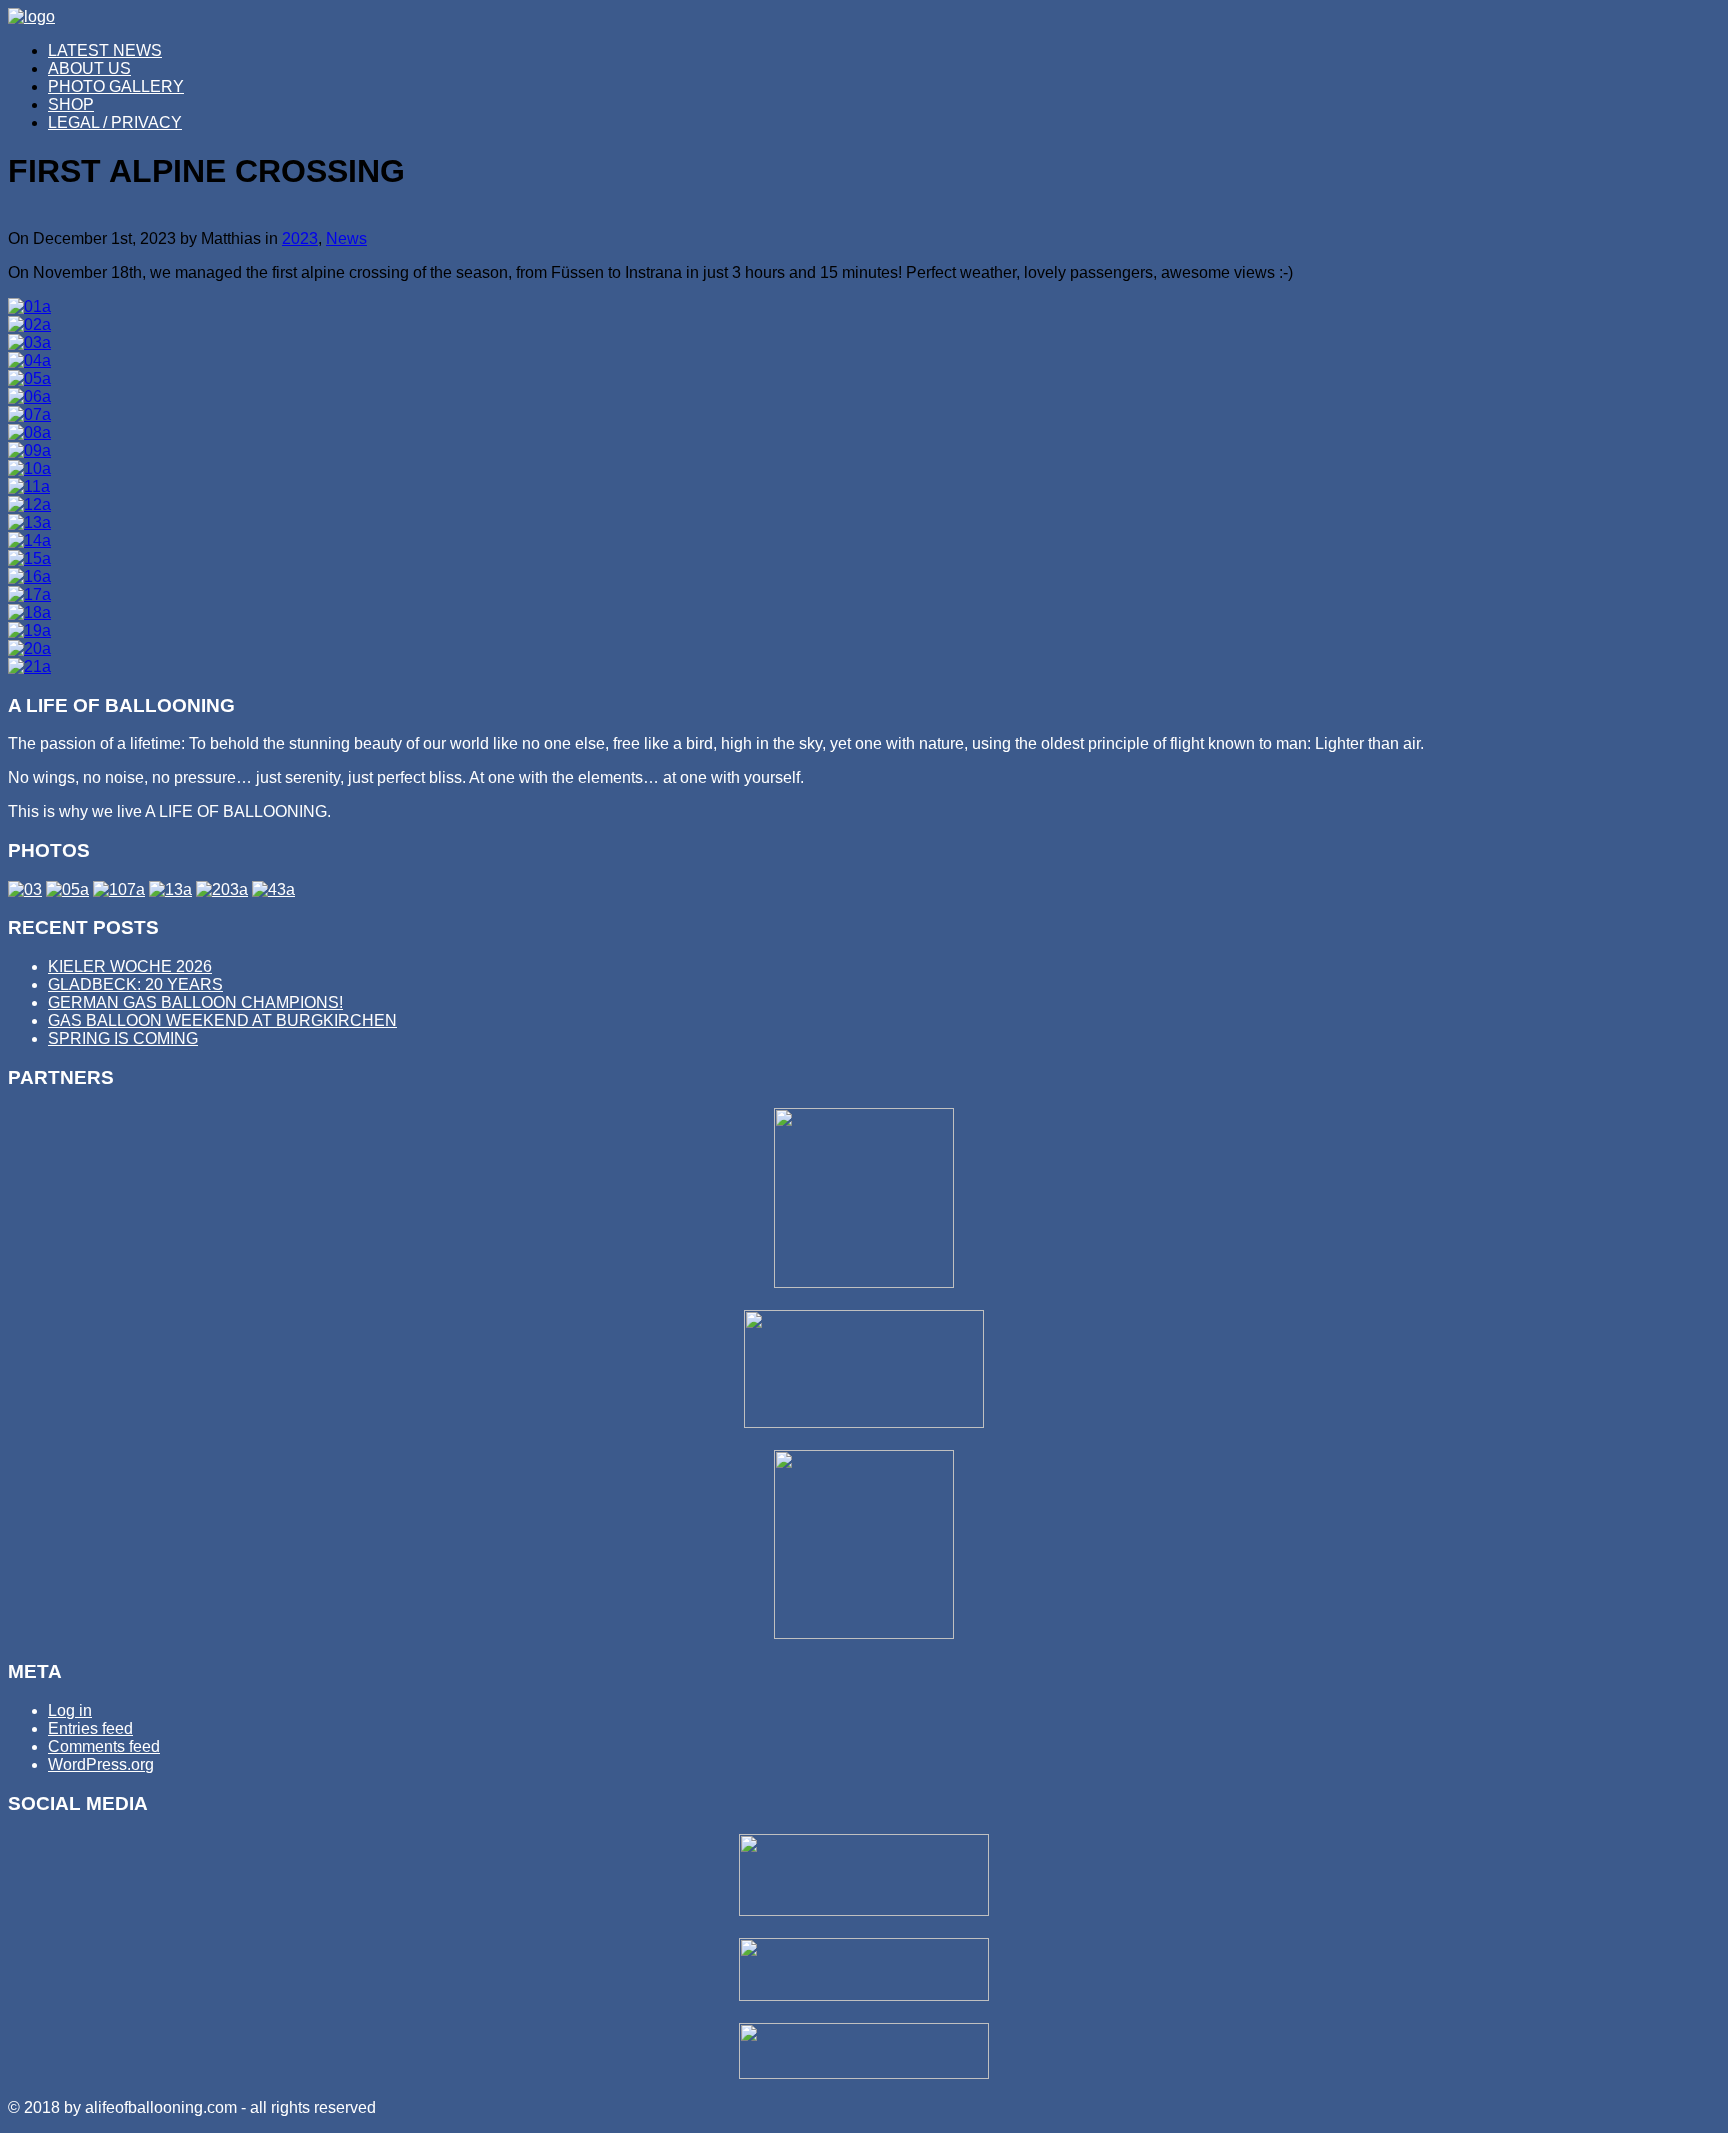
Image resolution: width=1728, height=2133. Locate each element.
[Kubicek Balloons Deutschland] (864, 1422)
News (346, 238)
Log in (70, 1710)
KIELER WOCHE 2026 (130, 966)
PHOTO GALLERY (116, 86)
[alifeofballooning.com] (31, 16)
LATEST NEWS (105, 50)
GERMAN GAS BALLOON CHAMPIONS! (195, 1002)
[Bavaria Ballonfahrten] (864, 1633)
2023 (300, 238)
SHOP (71, 104)
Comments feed (104, 1746)
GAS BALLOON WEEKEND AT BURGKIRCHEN (222, 1020)
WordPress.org (101, 1764)
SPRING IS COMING (123, 1038)
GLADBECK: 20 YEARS (135, 984)
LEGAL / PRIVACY (115, 122)
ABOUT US (89, 68)
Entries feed (90, 1728)
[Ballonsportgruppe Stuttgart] (864, 1282)
